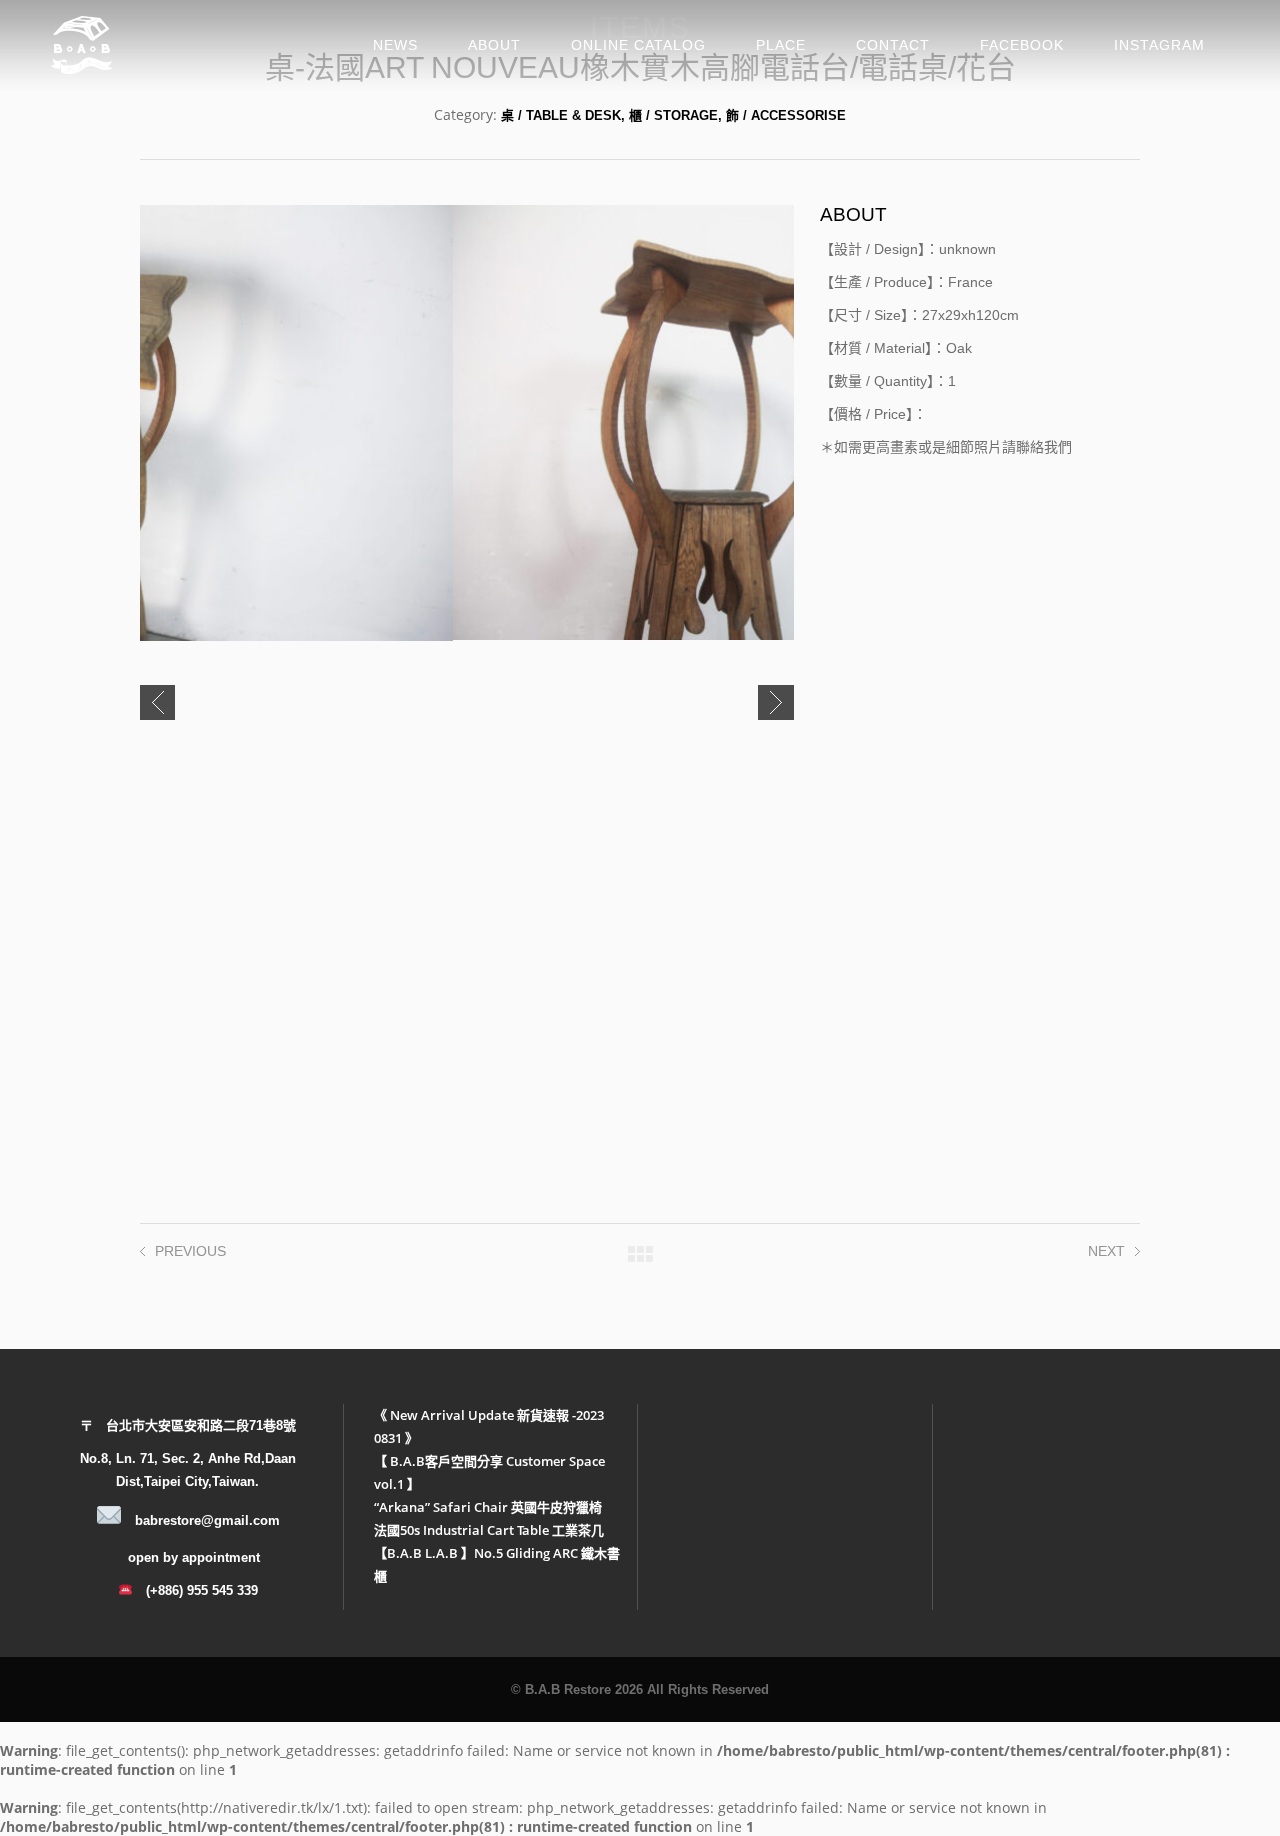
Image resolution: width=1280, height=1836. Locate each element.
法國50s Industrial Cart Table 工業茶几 (489, 1530)
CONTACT (893, 45)
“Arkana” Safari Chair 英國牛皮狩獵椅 (488, 1507)
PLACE (781, 45)
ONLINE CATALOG (638, 45)
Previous (157, 702)
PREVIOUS (190, 1251)
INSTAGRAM (1159, 45)
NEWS (395, 45)
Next (776, 702)
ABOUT (494, 45)
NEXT (1106, 1251)
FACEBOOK (1022, 45)
